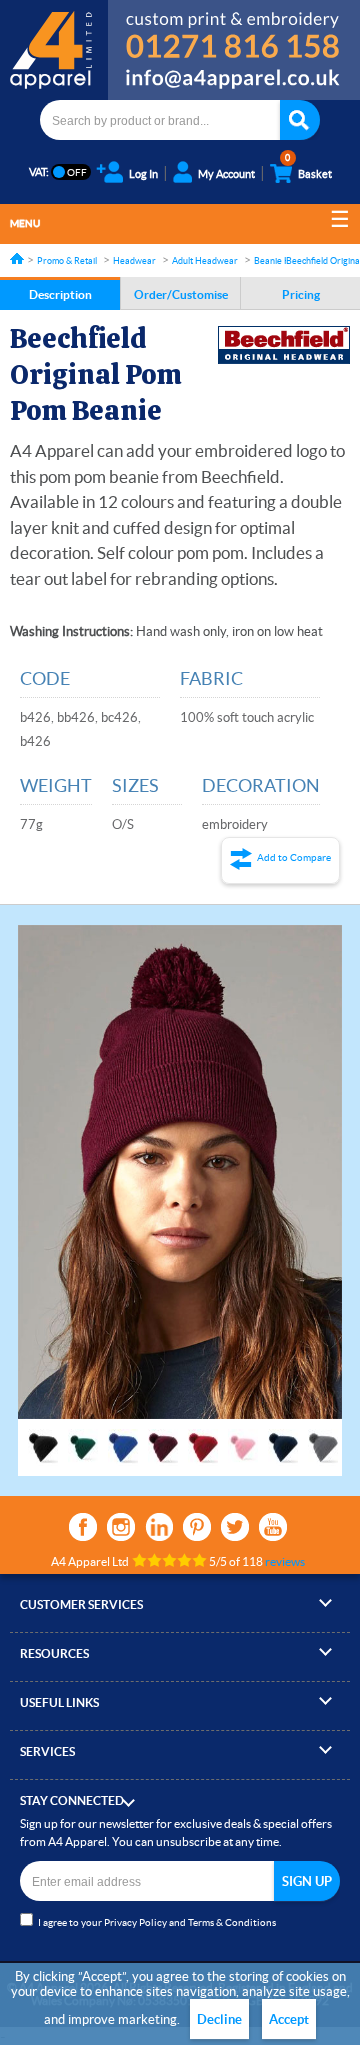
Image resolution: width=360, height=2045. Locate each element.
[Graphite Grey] (323, 1438)
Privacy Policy (135, 1922)
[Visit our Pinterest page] (197, 1527)
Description (60, 294)
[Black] (43, 1438)
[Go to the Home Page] (17, 258)
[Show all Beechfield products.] (284, 345)
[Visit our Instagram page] (121, 1527)
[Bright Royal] (123, 1438)
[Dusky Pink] (243, 1438)
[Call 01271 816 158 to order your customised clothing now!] (234, 32)
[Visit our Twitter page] (235, 1527)
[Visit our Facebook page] (83, 1527)
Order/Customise (181, 294)
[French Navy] (283, 1438)
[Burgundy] (163, 1438)
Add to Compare (294, 857)
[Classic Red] (203, 1438)
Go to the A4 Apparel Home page (54, 50)
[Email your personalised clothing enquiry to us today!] (234, 82)
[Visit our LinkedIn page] (159, 1527)
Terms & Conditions (232, 1922)
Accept (289, 2019)
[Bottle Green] (83, 1438)
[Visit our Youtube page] (273, 1527)
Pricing (301, 294)
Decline (219, 2019)
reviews (285, 1561)
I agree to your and (157, 1922)
